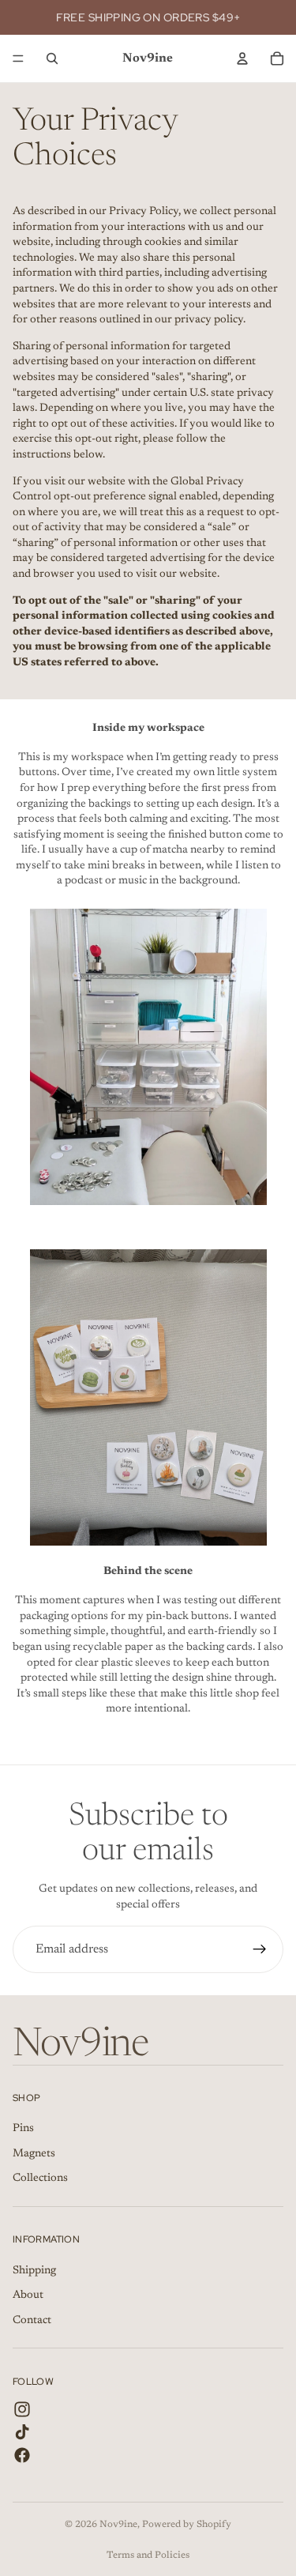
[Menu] (18, 58)
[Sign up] (260, 1949)
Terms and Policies (148, 2555)
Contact (32, 2321)
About (28, 2295)
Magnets (34, 2154)
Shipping (34, 2271)
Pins (23, 2130)
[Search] (52, 58)
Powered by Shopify (187, 2525)
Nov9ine (118, 2525)
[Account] (242, 58)
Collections (40, 2179)
